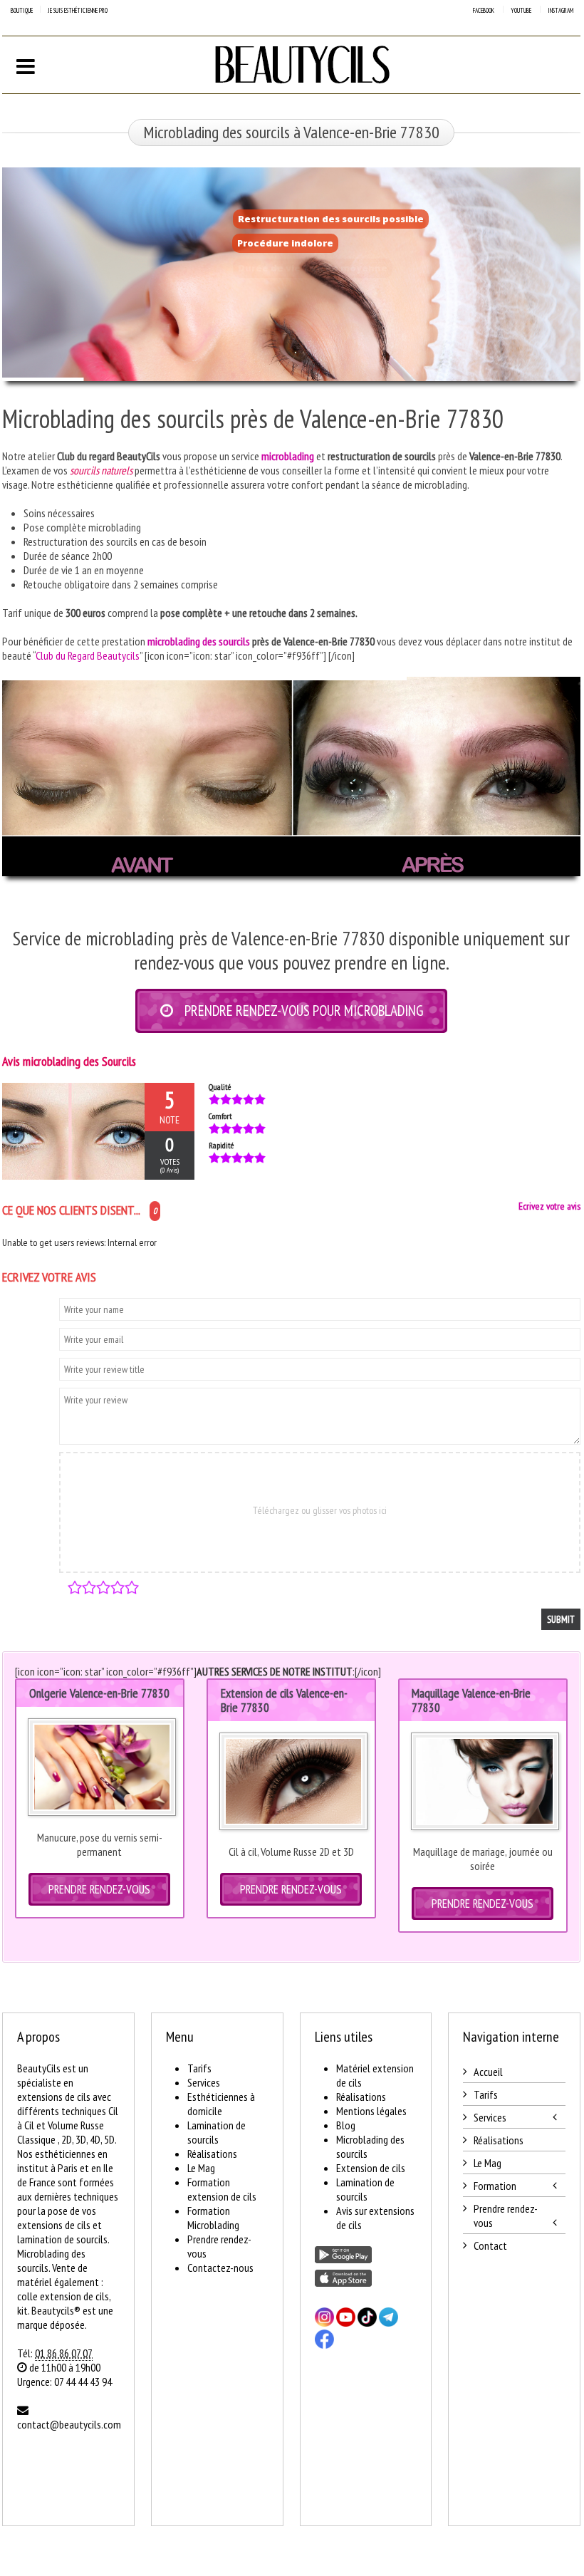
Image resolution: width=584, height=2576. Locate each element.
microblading (288, 456)
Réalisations (212, 2154)
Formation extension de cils (222, 2189)
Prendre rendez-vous (506, 2216)
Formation (495, 2186)
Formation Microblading (213, 2218)
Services (204, 2082)
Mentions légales (371, 2111)
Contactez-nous (220, 2268)
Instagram (560, 10)
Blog (346, 2125)
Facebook (484, 10)
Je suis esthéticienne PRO (78, 10)
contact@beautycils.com (69, 2424)
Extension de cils (371, 2168)
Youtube (521, 10)
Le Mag (201, 2168)
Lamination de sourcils (217, 2132)
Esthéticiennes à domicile (221, 2104)
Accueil (488, 2072)
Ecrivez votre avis (549, 1206)
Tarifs (199, 2068)
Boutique (22, 10)
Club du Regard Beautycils (88, 655)
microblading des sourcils (199, 641)
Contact (490, 2245)
